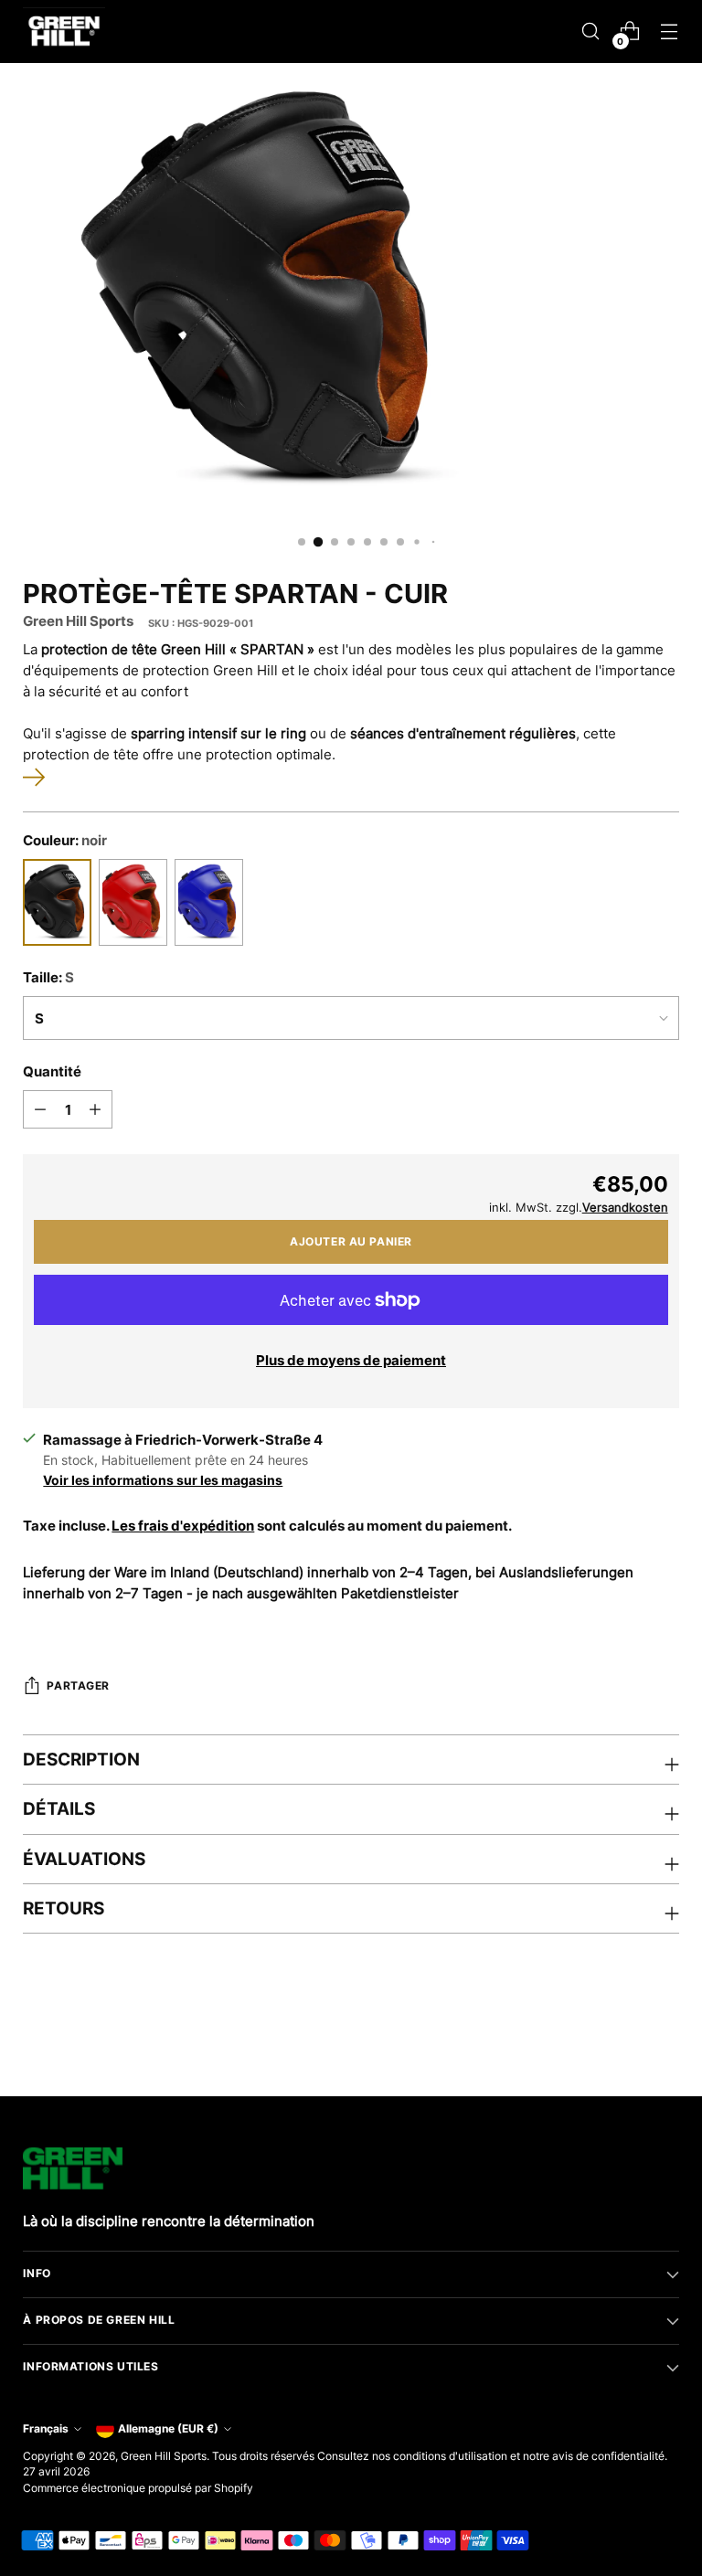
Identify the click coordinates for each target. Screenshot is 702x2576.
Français (46, 2429)
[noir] (57, 902)
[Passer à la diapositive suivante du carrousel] (664, 2033)
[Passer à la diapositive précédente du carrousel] (622, 2034)
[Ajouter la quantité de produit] (95, 1109)
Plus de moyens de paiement (351, 1360)
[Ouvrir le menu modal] (670, 32)
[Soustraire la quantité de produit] (40, 1109)
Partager (78, 1686)
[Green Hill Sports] (64, 32)
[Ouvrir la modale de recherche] (591, 32)
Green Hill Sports (78, 621)
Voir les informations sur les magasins (163, 1480)
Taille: (48, 977)
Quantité (52, 1071)
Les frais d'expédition (183, 1526)
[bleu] (209, 902)
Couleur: (65, 840)
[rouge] (133, 902)
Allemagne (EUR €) (168, 2429)
